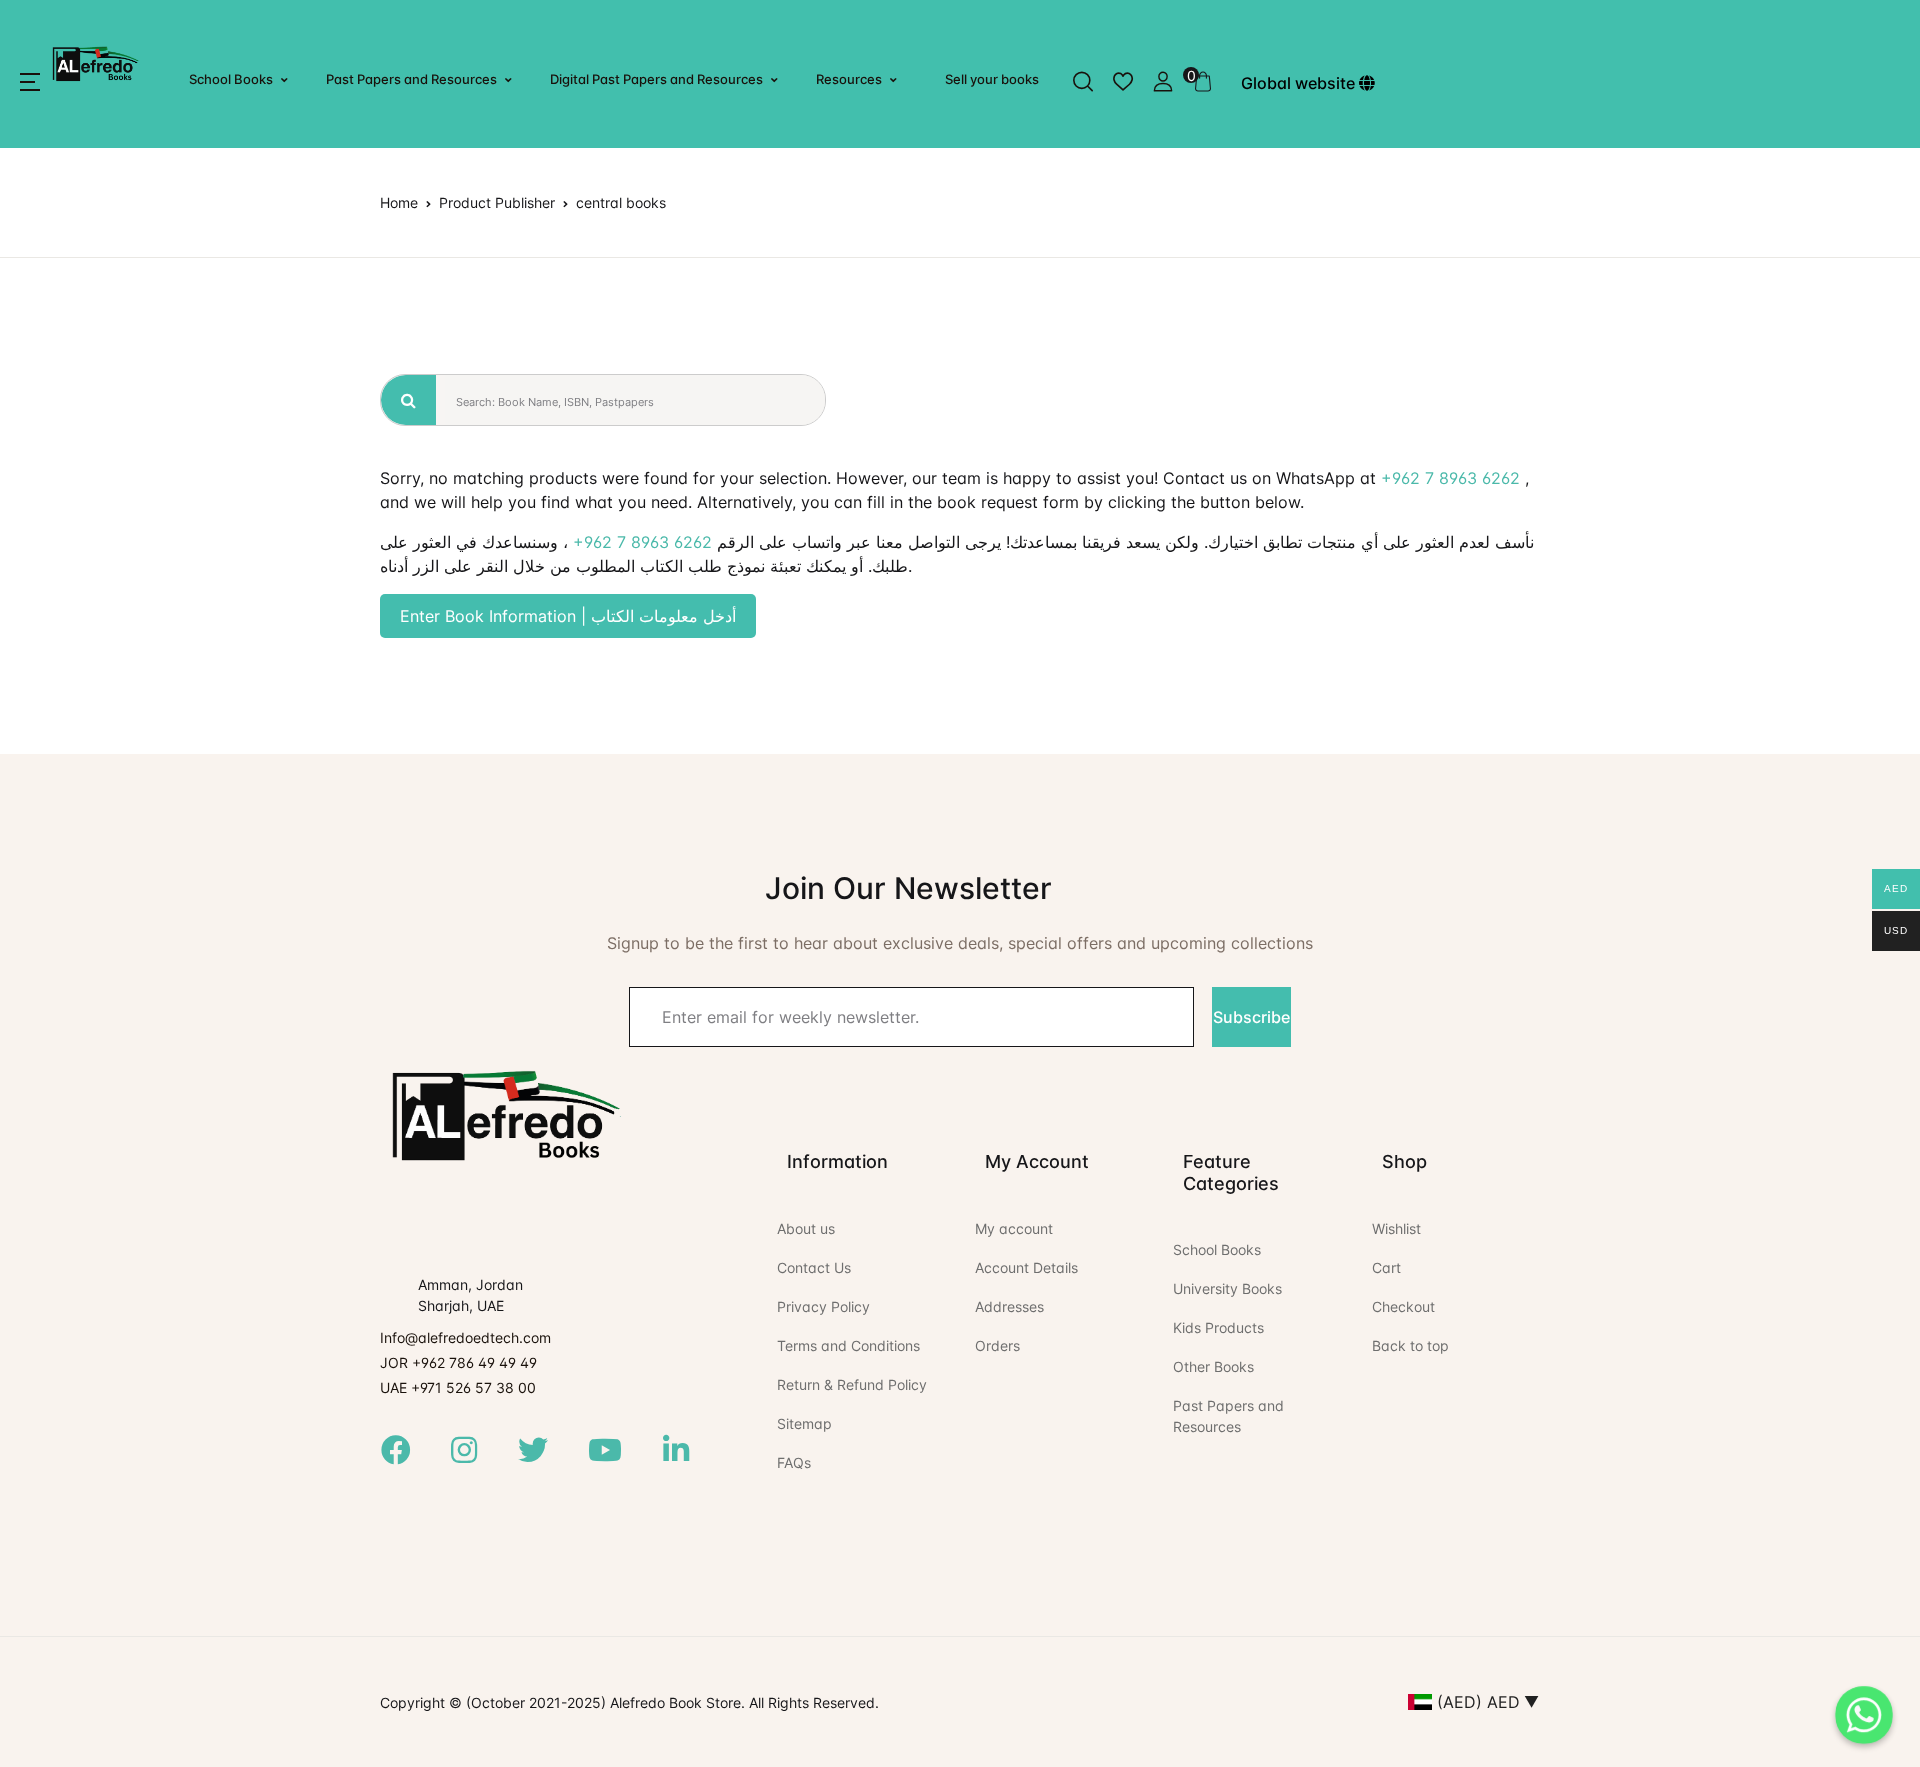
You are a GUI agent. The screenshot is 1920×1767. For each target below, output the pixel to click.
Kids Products (1218, 1327)
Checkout (1403, 1306)
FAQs (794, 1462)
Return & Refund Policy (852, 1384)
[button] (30, 82)
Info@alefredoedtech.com (465, 1337)
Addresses (1009, 1306)
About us (806, 1228)
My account (1014, 1228)
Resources (849, 79)
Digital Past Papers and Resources (656, 79)
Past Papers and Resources (411, 79)
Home (399, 202)
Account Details (1026, 1267)
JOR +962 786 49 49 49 (458, 1362)
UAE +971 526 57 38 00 (458, 1387)
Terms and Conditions (848, 1345)
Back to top (1410, 1345)
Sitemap (804, 1423)
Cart (1386, 1267)
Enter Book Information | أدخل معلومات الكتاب (568, 616)
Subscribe (1251, 1017)
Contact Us (814, 1267)
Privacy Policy (823, 1306)
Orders (997, 1345)
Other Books (1213, 1366)
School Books (231, 79)
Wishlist (1396, 1228)
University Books (1227, 1288)
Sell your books (992, 79)
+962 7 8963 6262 (1450, 478)
